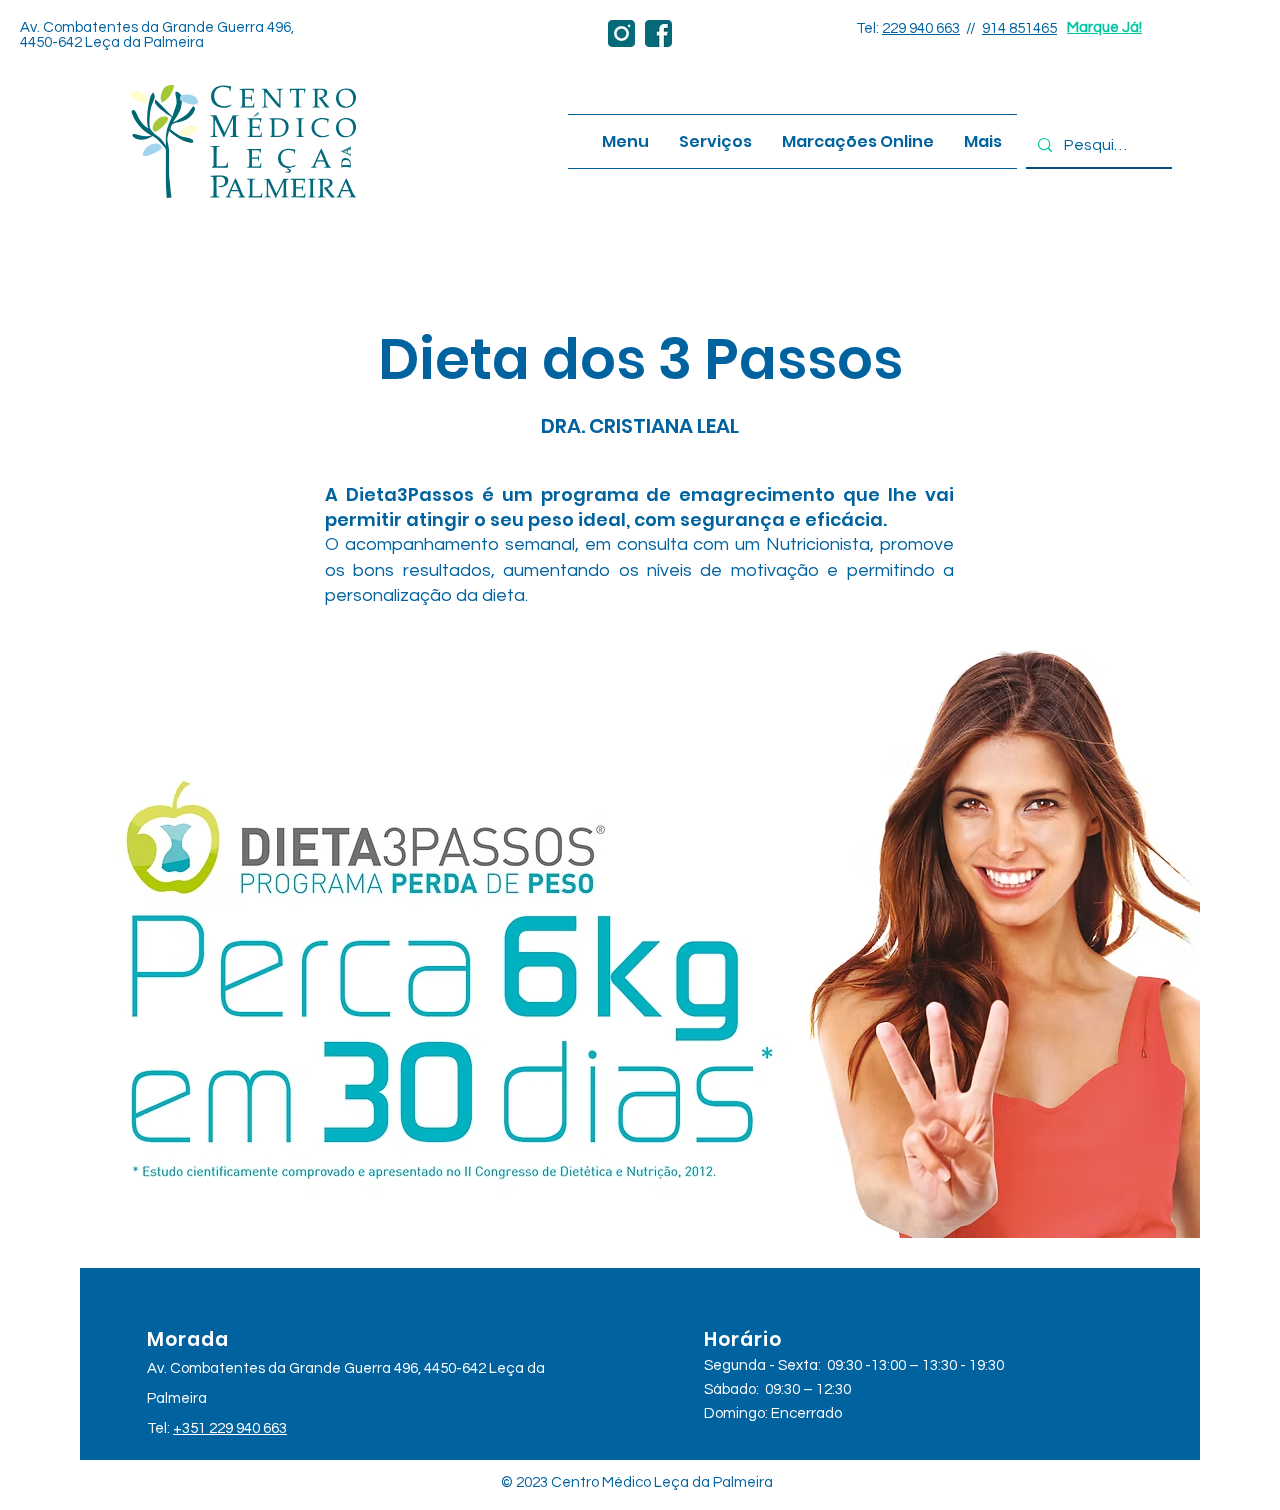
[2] (658, 33)
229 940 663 (921, 28)
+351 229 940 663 (230, 1428)
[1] (621, 33)
